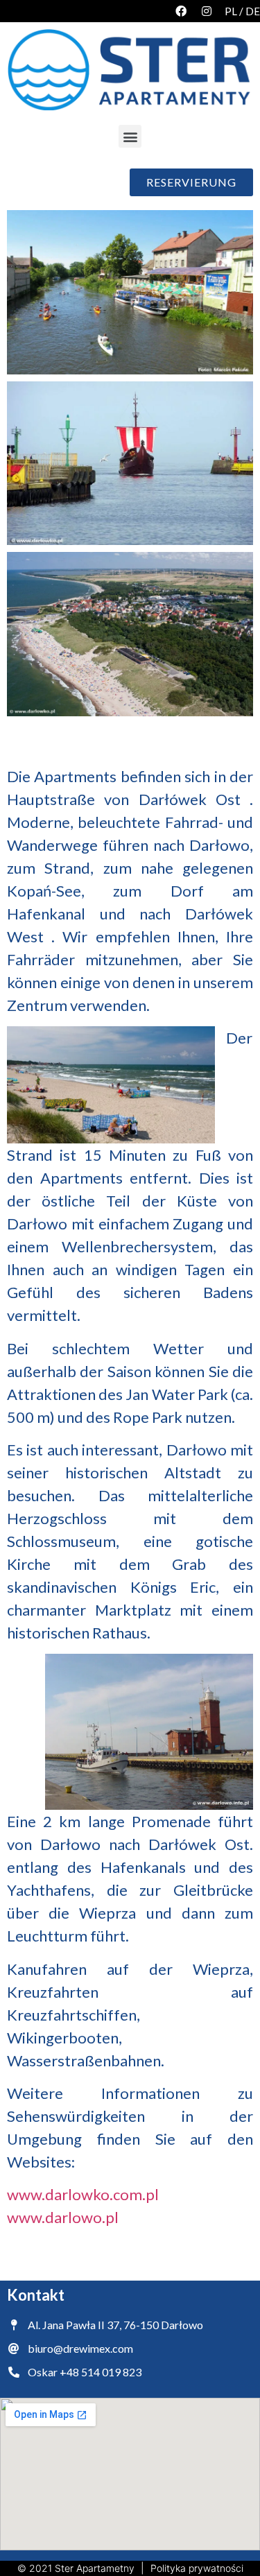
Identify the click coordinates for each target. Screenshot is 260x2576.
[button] (130, 136)
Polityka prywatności (197, 2568)
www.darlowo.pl (63, 2217)
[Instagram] (207, 11)
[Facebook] (181, 11)
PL (231, 11)
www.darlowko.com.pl (83, 2194)
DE (253, 11)
